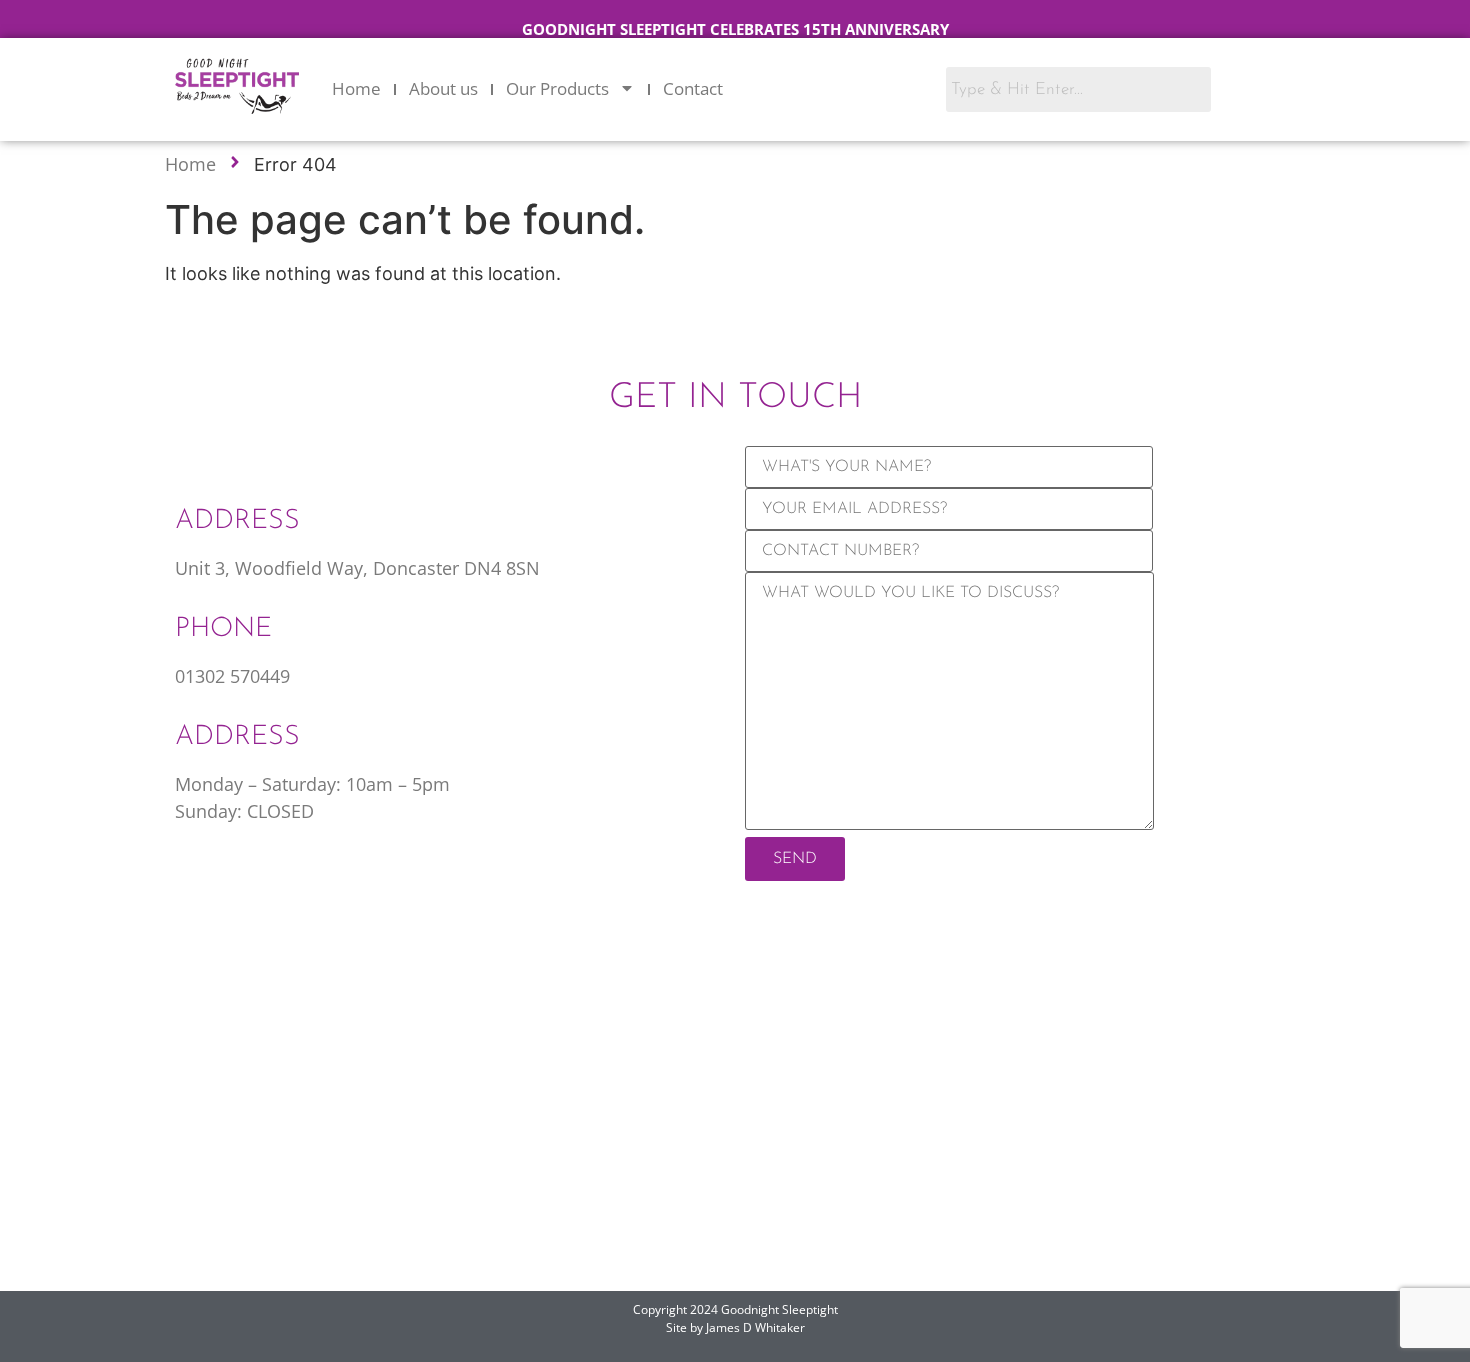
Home (356, 88)
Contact (693, 88)
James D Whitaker (755, 1327)
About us (443, 88)
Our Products (557, 88)
